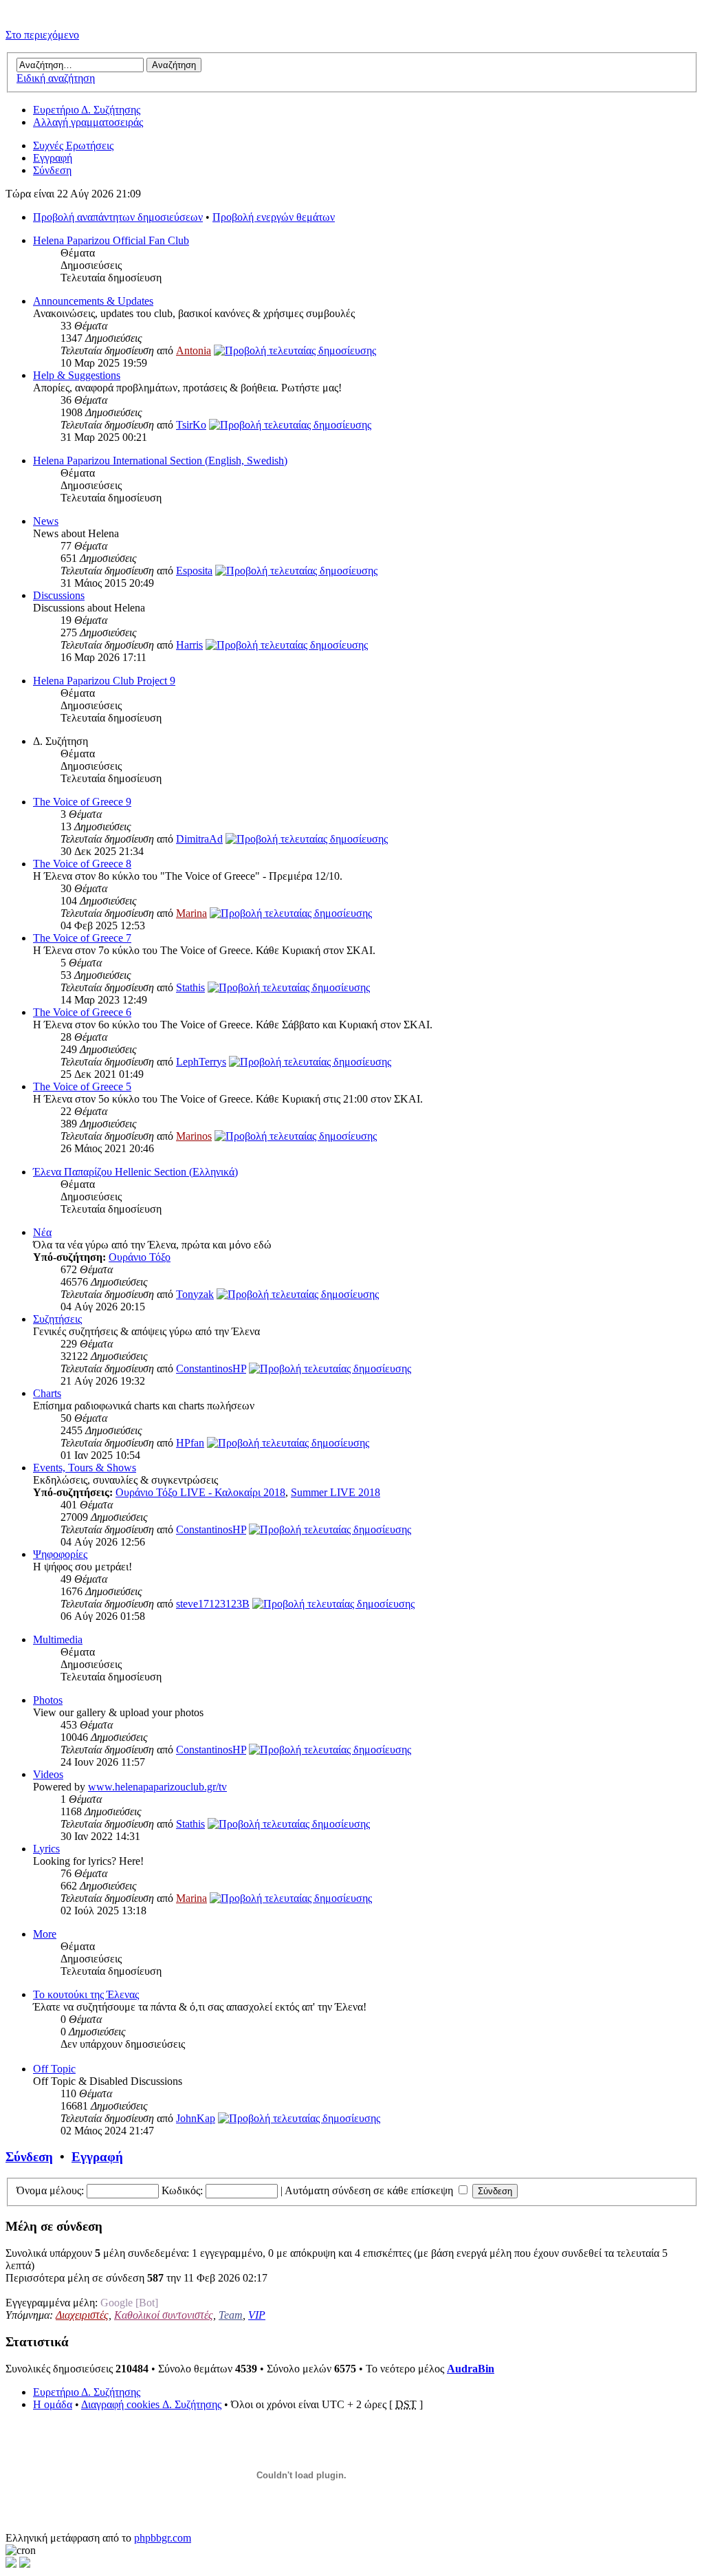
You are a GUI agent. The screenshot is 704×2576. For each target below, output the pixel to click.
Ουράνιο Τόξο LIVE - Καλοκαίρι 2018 (200, 1492)
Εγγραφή (53, 158)
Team (231, 2315)
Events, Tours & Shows (85, 1468)
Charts (47, 1393)
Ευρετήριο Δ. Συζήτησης (87, 110)
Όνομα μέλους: (50, 2190)
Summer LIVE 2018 (335, 1492)
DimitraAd (199, 839)
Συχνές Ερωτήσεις (73, 145)
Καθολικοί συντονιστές (164, 2315)
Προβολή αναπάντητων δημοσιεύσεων (118, 217)
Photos (48, 1700)
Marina (191, 913)
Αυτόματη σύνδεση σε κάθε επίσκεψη (370, 2190)
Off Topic (54, 2069)
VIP (257, 2315)
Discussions (59, 595)
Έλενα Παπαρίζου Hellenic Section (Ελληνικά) (135, 1172)
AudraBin (471, 2369)
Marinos (194, 1136)
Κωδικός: (182, 2190)
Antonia (194, 350)
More (45, 1934)
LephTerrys (201, 1062)
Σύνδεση (52, 170)
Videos (48, 1774)
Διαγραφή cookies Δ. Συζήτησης (151, 2404)
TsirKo (191, 425)
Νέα (42, 1232)
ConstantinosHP (211, 1368)
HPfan (190, 1443)
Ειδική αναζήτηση (56, 78)
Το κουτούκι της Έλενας (86, 1994)
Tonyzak (195, 1294)
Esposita (194, 571)
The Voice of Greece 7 (82, 938)
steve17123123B (213, 1604)
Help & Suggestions (77, 375)
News (46, 521)
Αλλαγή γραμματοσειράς (88, 122)
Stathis (190, 987)
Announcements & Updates (93, 301)
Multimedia (58, 1639)
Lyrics (46, 1849)
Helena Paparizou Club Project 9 (104, 681)
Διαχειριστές (82, 2315)
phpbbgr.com (163, 2538)
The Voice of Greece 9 (82, 802)
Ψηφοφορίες (60, 1554)
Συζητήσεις (57, 1319)
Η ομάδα (53, 2404)
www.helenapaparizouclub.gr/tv (157, 1787)
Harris (189, 645)
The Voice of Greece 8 (82, 864)
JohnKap (196, 2118)
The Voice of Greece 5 (82, 1086)
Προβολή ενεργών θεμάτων (274, 217)
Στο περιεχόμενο (42, 35)
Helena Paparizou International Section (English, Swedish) (160, 461)
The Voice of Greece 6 (82, 1012)
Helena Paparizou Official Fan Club (111, 240)
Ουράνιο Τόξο (140, 1257)
